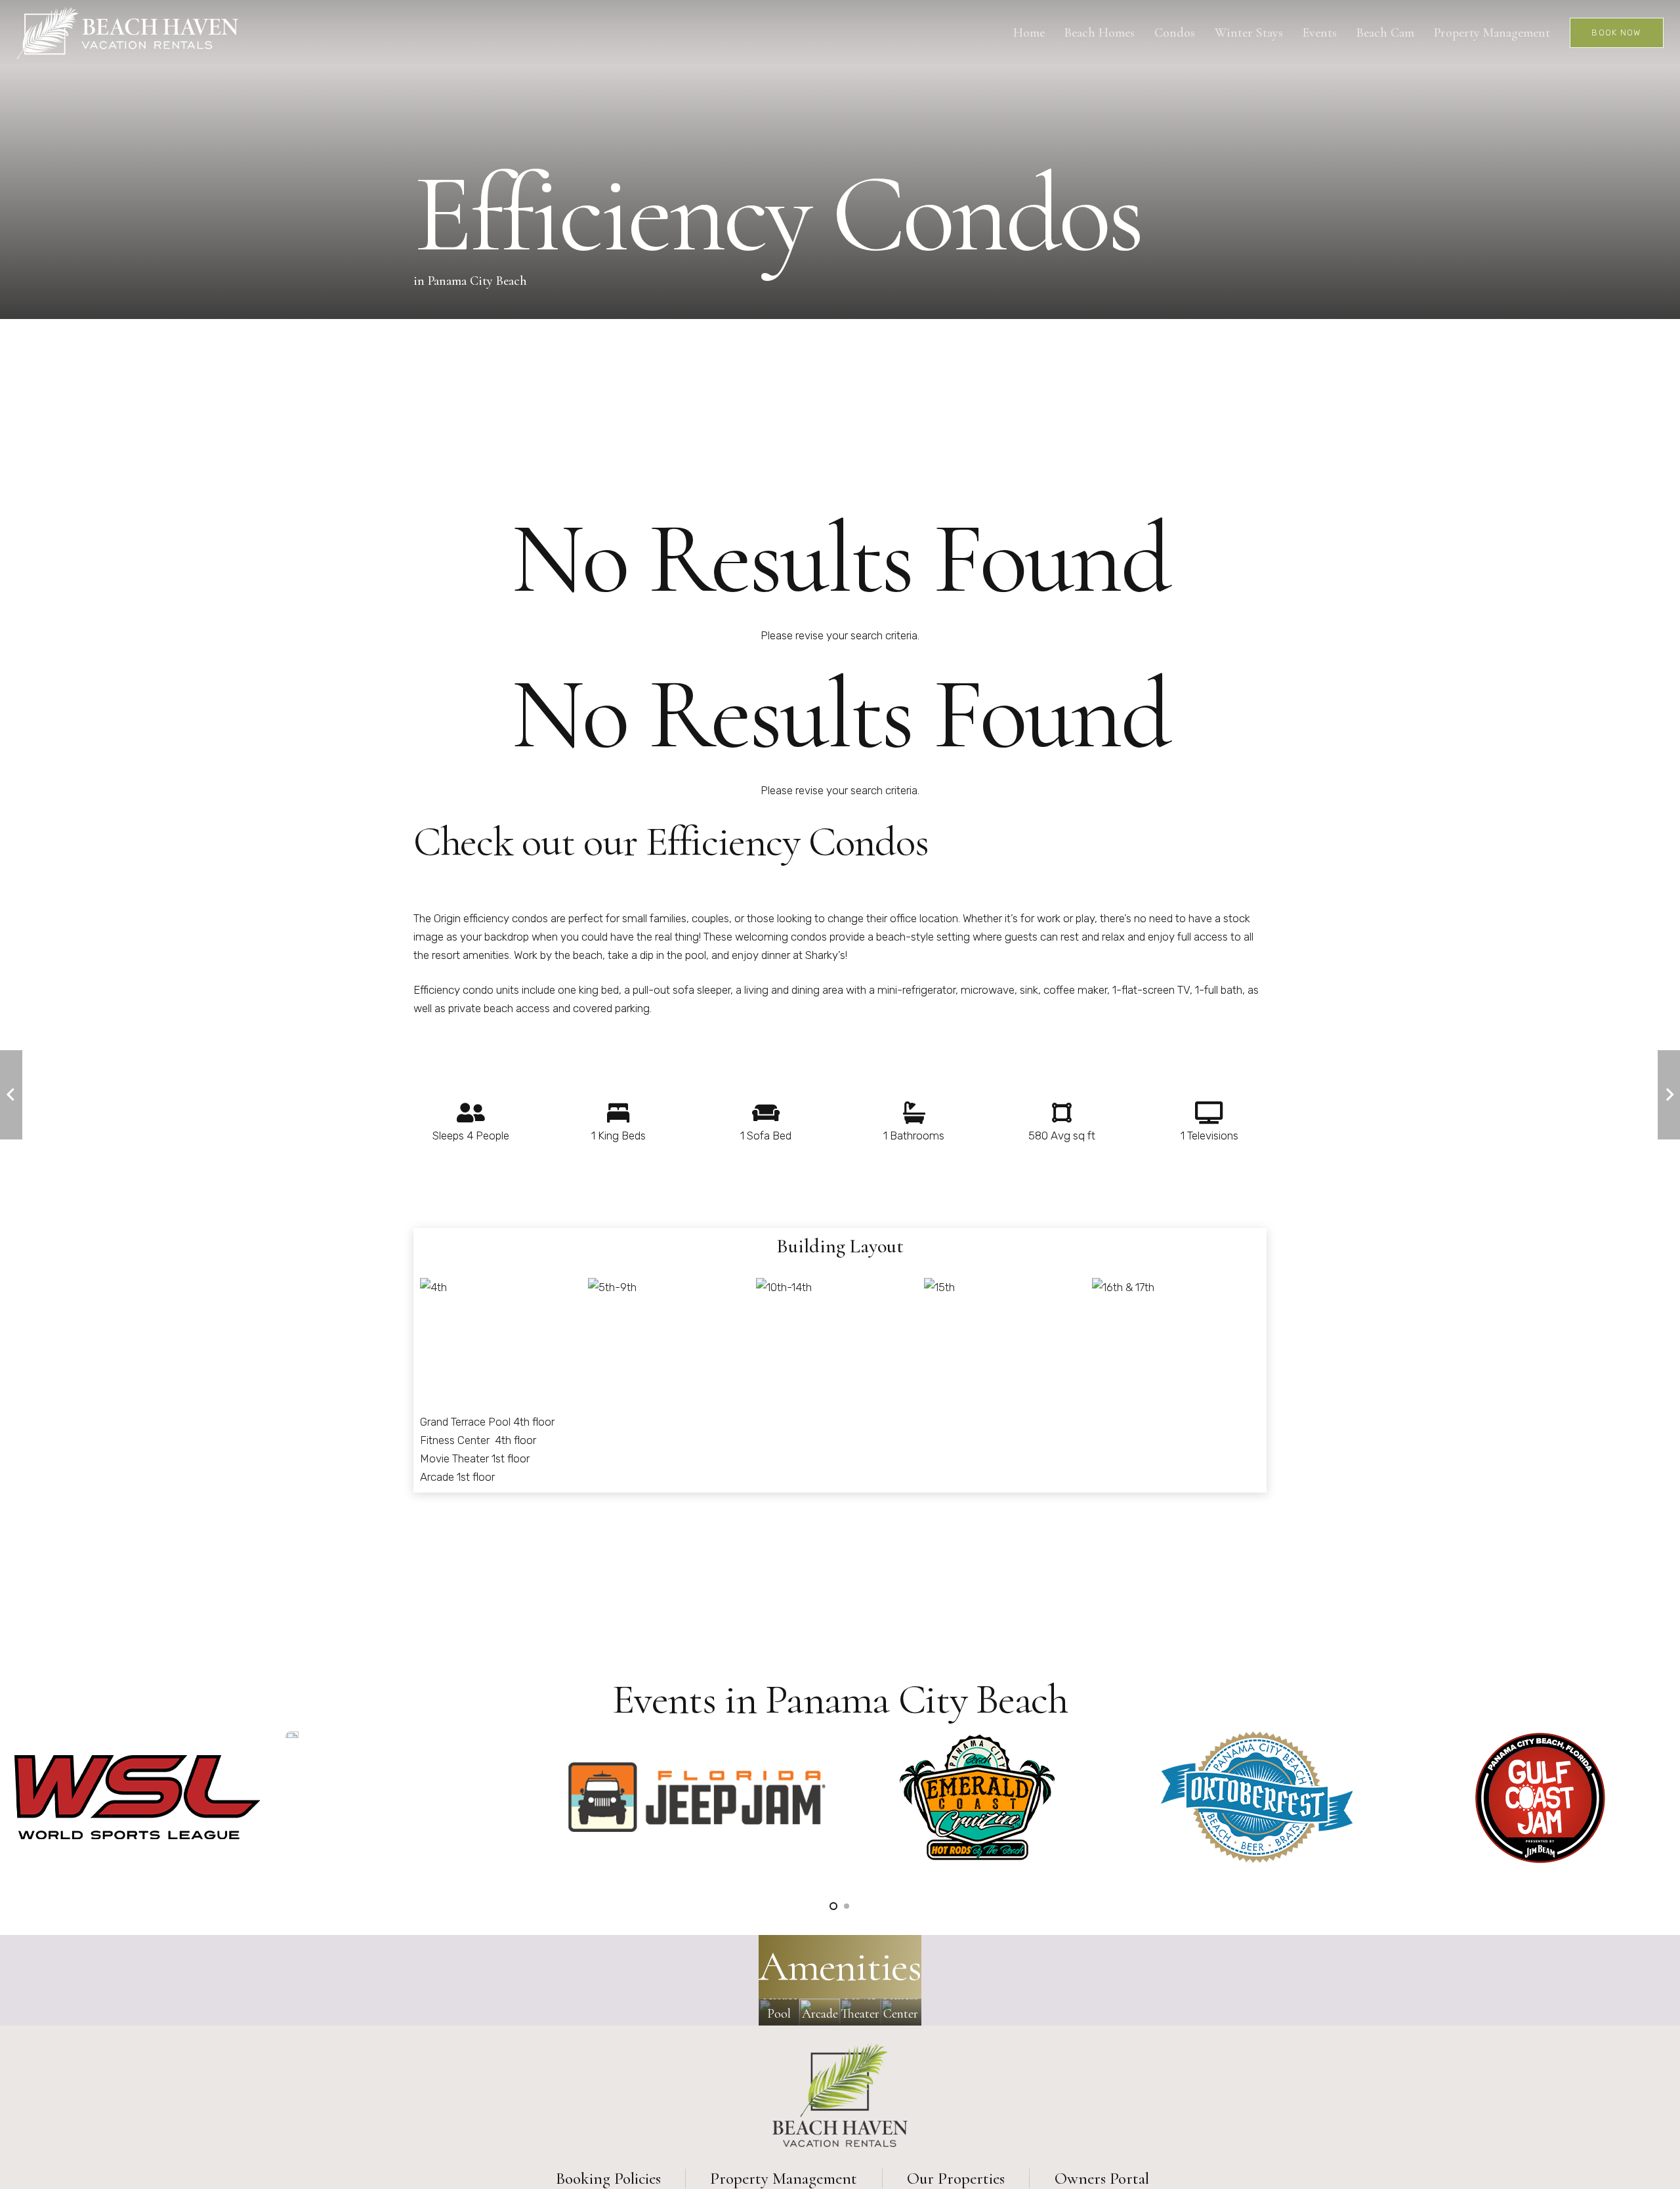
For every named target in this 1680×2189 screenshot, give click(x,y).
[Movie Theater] (860, 2012)
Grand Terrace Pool (465, 1422)
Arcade (437, 1477)
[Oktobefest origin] (1257, 1797)
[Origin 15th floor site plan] (939, 1289)
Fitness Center (456, 1440)
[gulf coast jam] (1540, 1798)
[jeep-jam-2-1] (697, 1797)
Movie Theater (454, 1458)
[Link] (128, 33)
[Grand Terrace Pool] (779, 2012)
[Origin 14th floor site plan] (433, 1287)
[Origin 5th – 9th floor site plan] (612, 1295)
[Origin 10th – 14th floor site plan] (784, 1298)
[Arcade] (820, 2012)
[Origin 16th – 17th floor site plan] (1123, 1300)
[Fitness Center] (901, 2012)
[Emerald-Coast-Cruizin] (977, 1797)
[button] (833, 1906)
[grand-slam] (292, 1735)
